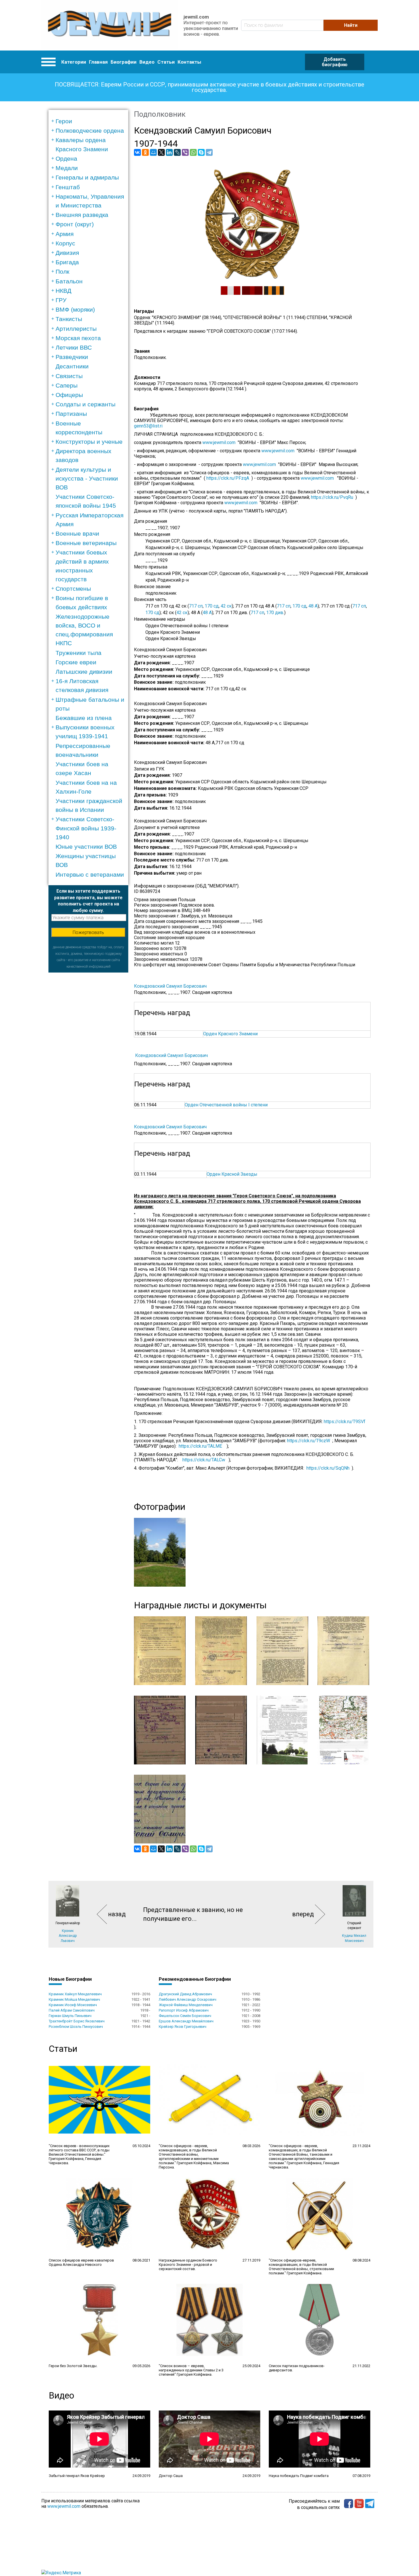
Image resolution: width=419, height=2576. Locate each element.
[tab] (90, 121)
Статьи (166, 62)
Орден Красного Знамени (230, 1034)
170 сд (212, 606)
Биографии (124, 62)
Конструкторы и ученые (89, 442)
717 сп (196, 606)
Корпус (65, 243)
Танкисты (69, 319)
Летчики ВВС (74, 347)
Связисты (69, 376)
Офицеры (69, 395)
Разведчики (72, 357)
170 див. (275, 613)
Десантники (72, 366)
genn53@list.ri (148, 426)
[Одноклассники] (145, 152)
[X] (161, 152)
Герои (64, 121)
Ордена (66, 159)
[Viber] (185, 152)
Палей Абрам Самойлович (72, 2010)
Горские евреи (76, 662)
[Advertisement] (88, 1058)
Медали (67, 168)
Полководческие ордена (90, 131)
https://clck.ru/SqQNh (328, 1468)
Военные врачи (77, 533)
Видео (147, 62)
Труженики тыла (79, 653)
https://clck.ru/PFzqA (228, 478)
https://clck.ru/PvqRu (332, 497)
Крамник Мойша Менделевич (74, 1999)
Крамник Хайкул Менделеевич (75, 1994)
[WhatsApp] (193, 152)
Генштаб (68, 187)
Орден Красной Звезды (232, 1174)
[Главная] (110, 25)
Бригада (67, 262)
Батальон (69, 281)
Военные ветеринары (86, 543)
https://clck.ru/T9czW (309, 1441)
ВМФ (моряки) (75, 309)
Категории (74, 62)
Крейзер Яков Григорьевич (183, 2027)
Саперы (67, 385)
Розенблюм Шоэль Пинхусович (76, 2027)
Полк (62, 272)
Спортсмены (73, 589)
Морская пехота (78, 338)
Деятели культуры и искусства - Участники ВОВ (87, 478)
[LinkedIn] (169, 152)
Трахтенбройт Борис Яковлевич (77, 2021)
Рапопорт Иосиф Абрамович (184, 2010)
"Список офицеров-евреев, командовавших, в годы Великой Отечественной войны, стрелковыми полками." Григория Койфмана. (301, 2267)
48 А (313, 606)
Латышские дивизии (84, 672)
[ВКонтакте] (137, 152)
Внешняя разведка (82, 215)
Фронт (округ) (75, 224)
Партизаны (71, 414)
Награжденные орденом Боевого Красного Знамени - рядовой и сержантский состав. (188, 2265)
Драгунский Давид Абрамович (185, 1994)
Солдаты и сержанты (86, 404)
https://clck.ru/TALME (200, 1446)
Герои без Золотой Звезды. (73, 2366)
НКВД (63, 291)
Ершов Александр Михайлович (186, 2021)
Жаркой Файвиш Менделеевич (186, 2005)
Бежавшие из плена (84, 718)
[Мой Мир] (153, 152)
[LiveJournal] (177, 152)
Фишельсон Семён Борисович (185, 2016)
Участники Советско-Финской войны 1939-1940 (86, 828)
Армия (65, 234)
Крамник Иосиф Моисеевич (73, 2005)
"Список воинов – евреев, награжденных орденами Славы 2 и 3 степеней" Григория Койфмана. (191, 2370)
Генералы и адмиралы (87, 177)
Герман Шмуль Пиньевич (70, 2016)
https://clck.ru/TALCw (204, 1460)
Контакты (189, 62)
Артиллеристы (76, 329)
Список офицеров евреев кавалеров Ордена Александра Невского (81, 2262)
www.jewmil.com (220, 442)
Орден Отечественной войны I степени (226, 1105)
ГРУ (61, 300)
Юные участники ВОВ (86, 847)
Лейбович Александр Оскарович (188, 1999)
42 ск (226, 606)
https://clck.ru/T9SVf (345, 1422)
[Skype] (201, 152)
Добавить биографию (335, 62)
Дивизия (67, 253)
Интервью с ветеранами (90, 875)
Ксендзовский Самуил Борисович (170, 986)
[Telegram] (209, 152)
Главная (98, 62)
